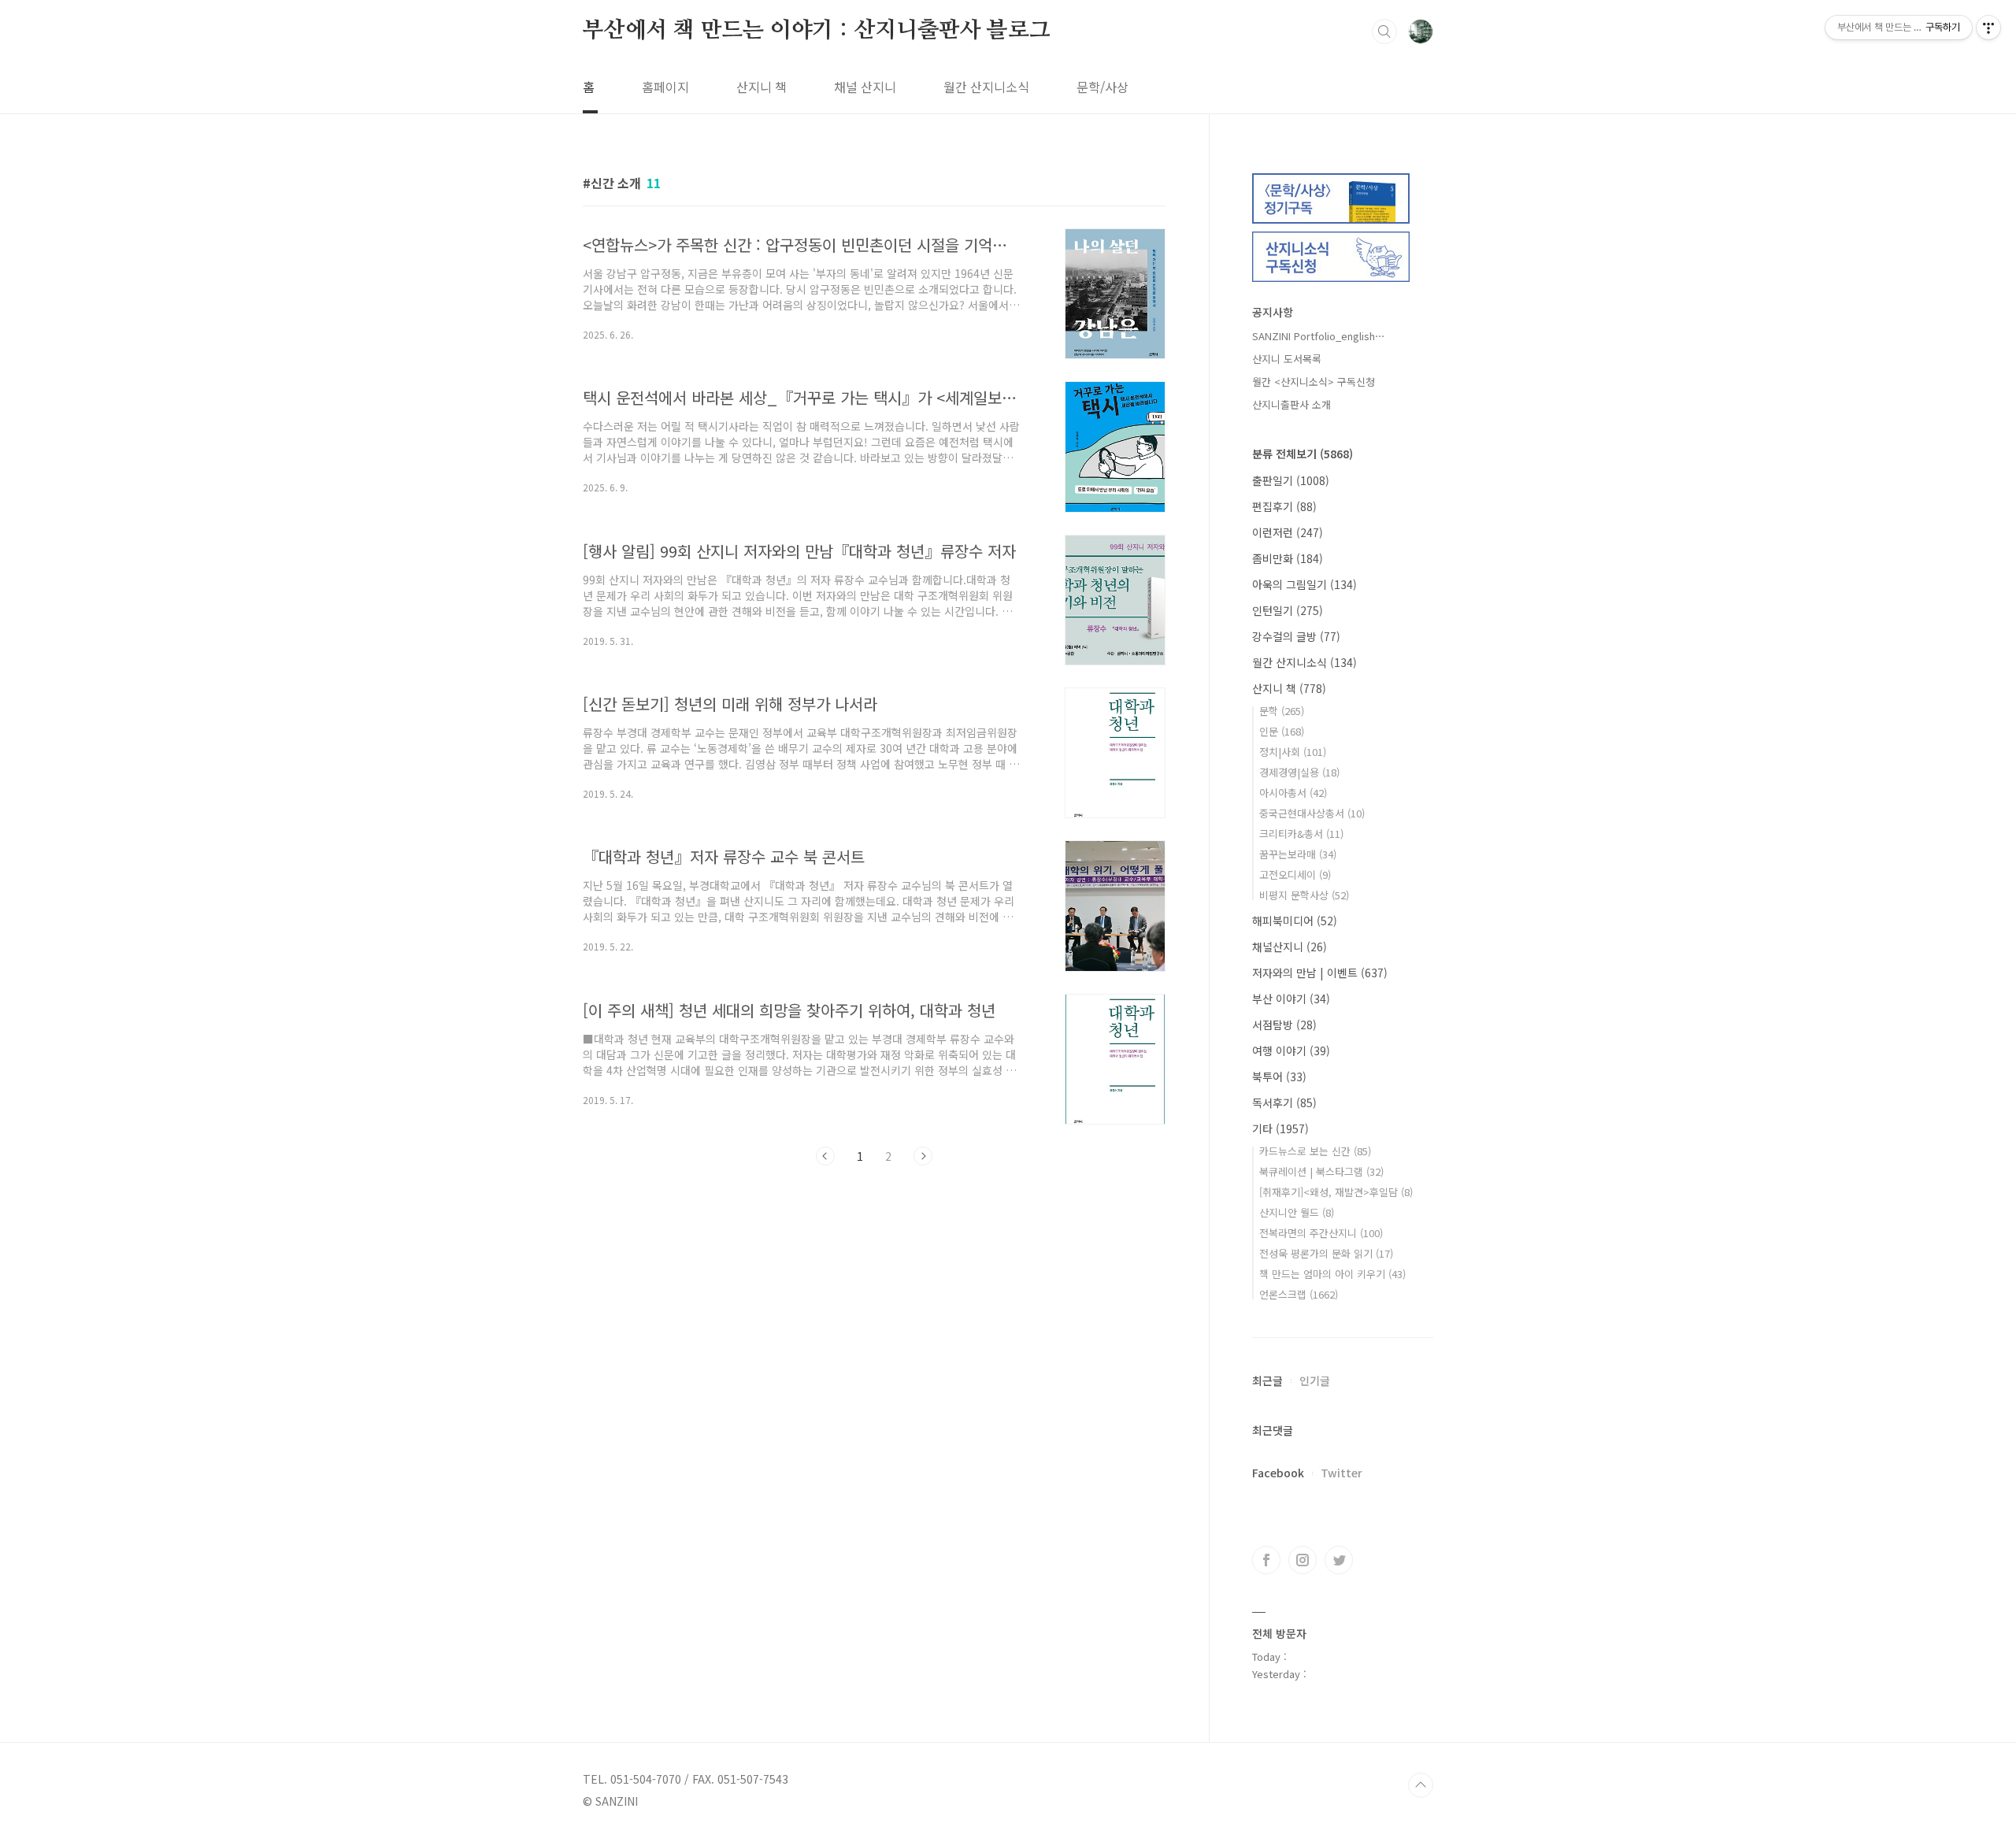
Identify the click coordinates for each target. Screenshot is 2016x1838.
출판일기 (1291, 480)
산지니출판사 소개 (1291, 404)
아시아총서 (1293, 793)
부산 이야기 (1291, 999)
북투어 (1279, 1076)
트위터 (1339, 1560)
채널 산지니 (865, 87)
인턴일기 (1288, 610)
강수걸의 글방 (1296, 636)
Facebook (1278, 1473)
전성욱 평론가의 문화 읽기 (1326, 1253)
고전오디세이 (1295, 875)
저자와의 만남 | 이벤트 (1320, 973)
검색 (1384, 31)
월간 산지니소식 (986, 87)
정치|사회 (1293, 752)
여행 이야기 (1291, 1051)
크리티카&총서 (1301, 834)
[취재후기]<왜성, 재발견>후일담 (1336, 1192)
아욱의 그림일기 (1304, 584)
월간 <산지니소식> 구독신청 (1314, 382)
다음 (923, 1156)
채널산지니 (1290, 947)
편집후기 (1284, 506)
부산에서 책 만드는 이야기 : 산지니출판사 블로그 (817, 31)
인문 (1282, 731)
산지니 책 (762, 87)
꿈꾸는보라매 (1298, 854)
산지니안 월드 (1297, 1212)
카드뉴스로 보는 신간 (1315, 1151)
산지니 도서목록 (1287, 359)
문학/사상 (1102, 87)
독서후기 (1284, 1102)
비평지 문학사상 (1304, 895)
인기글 (1315, 1380)
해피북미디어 (1295, 921)
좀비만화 (1288, 558)
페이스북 (1266, 1560)
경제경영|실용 (1299, 772)
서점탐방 (1284, 1025)
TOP (1421, 1785)
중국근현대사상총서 (1312, 813)
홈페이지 (665, 87)
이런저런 (1288, 532)
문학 (1282, 711)
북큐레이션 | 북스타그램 (1321, 1171)
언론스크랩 (1299, 1294)
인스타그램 (1303, 1560)
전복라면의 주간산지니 (1321, 1233)
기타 (1280, 1128)
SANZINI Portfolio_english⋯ (1319, 336)
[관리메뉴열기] (1988, 28)
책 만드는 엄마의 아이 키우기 (1332, 1274)
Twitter (1342, 1473)
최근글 (1267, 1380)
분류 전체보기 (1303, 454)
